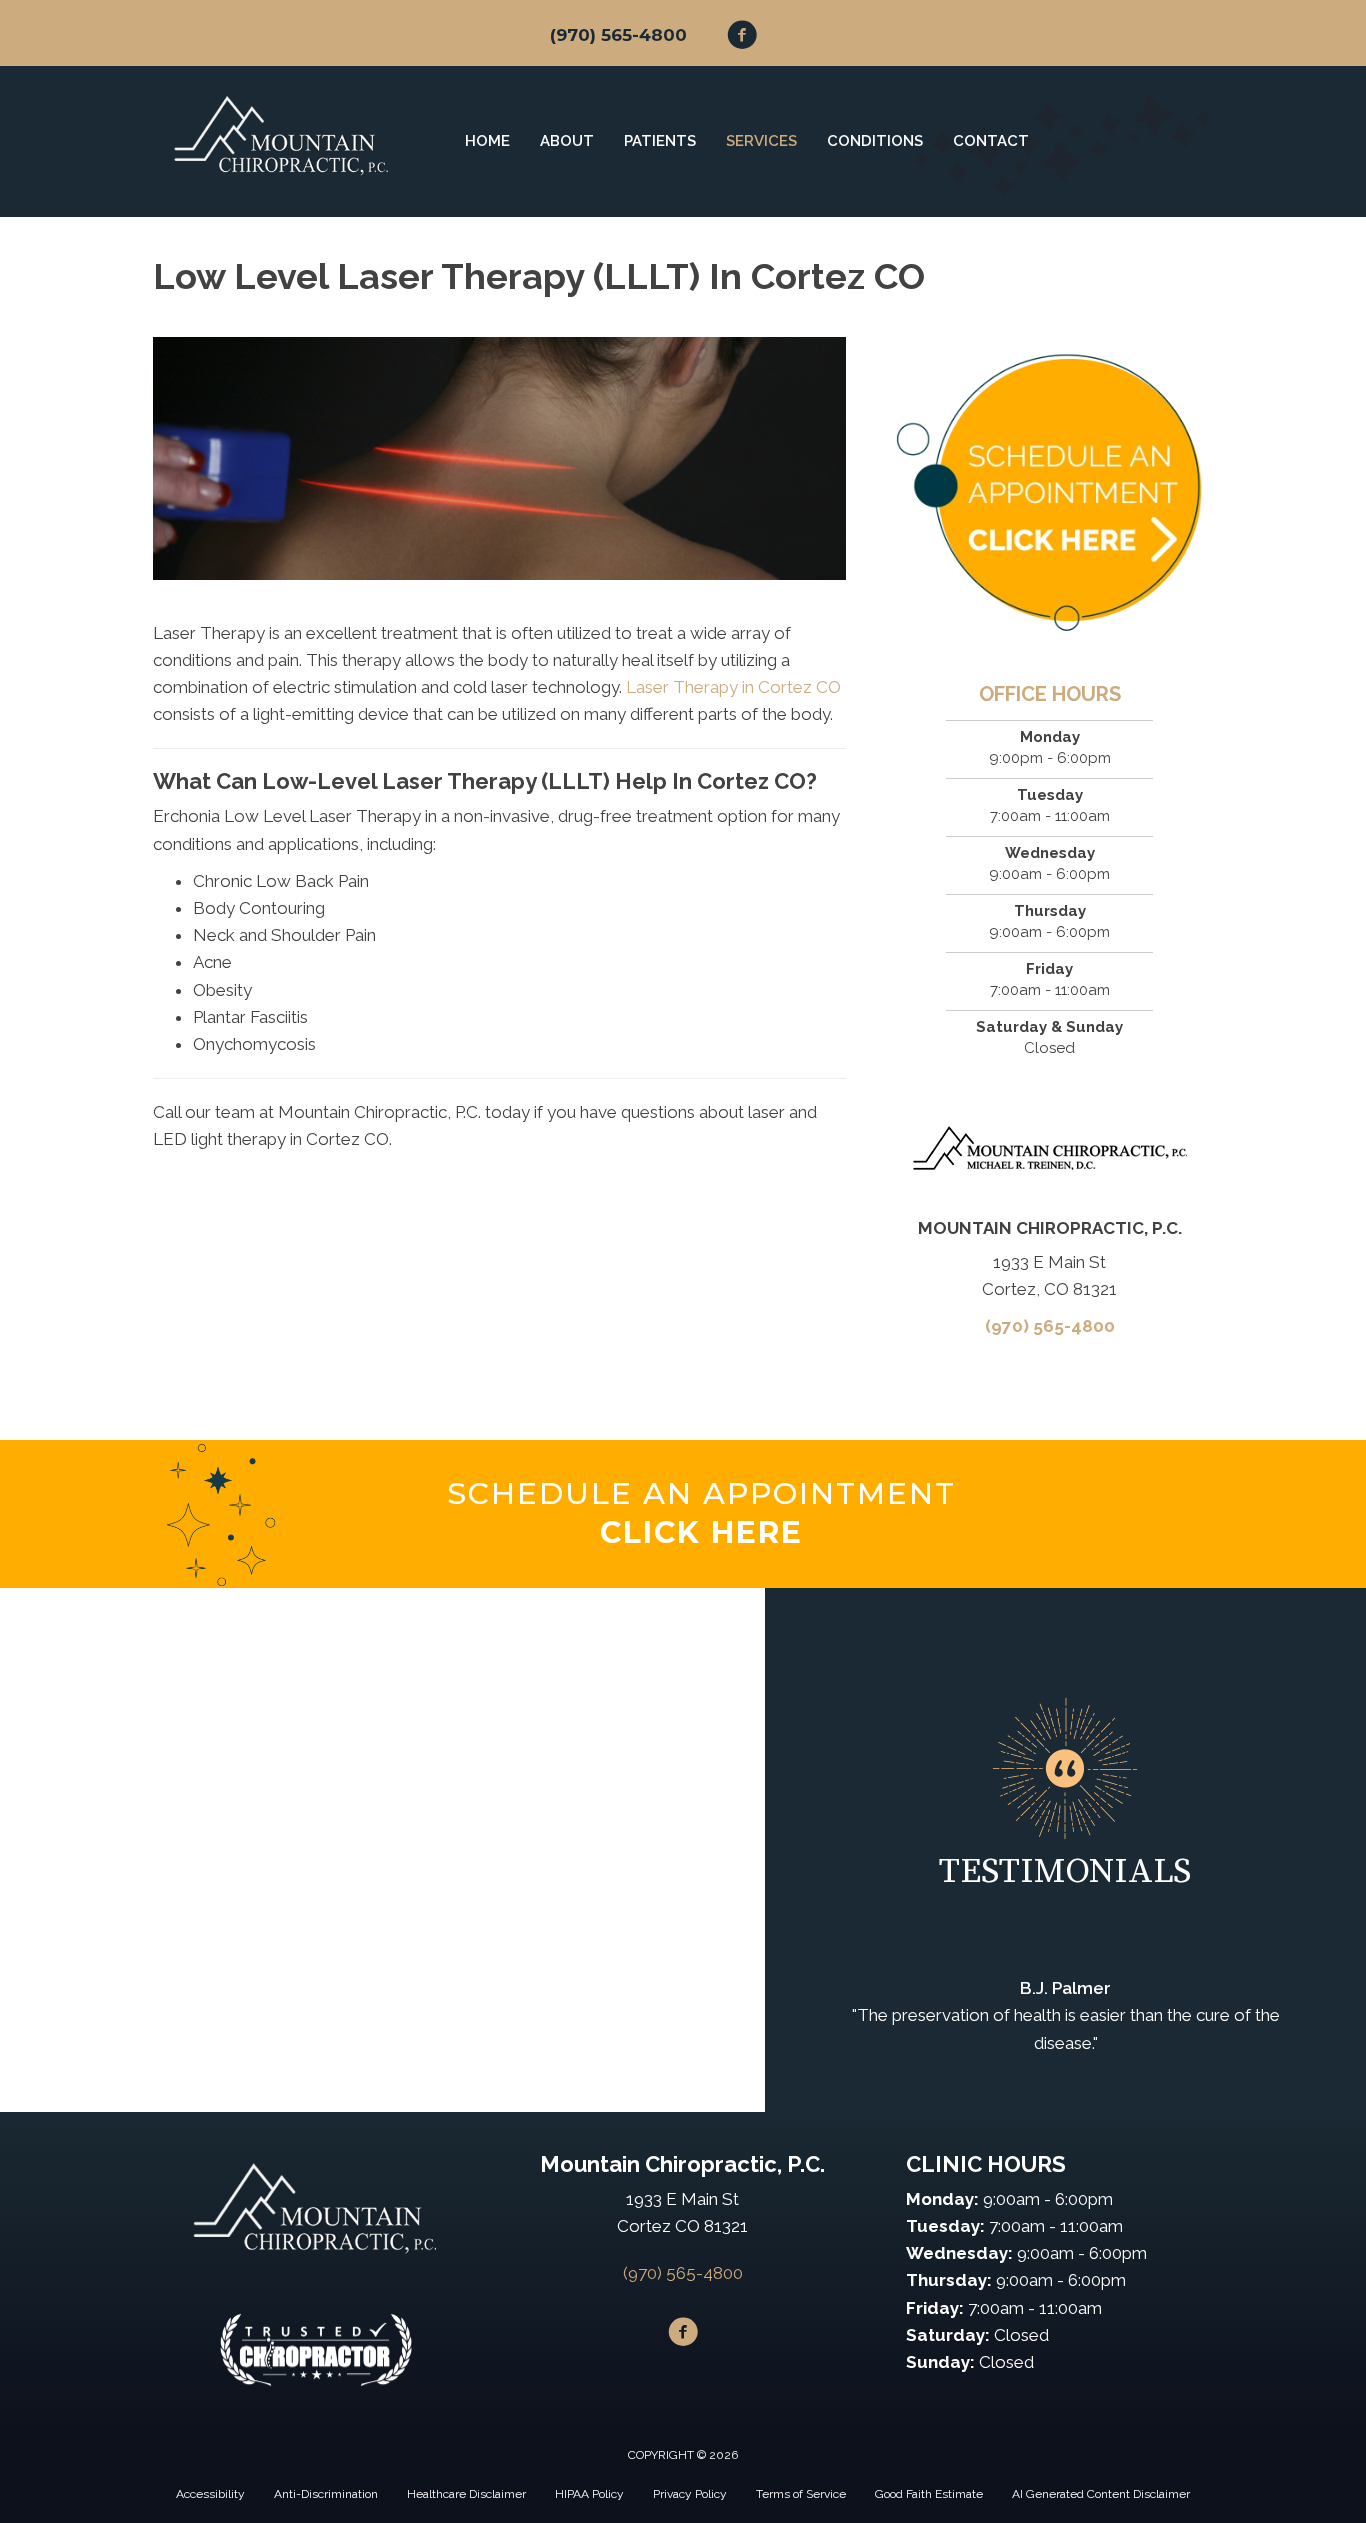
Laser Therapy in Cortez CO (733, 687)
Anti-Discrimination (326, 2494)
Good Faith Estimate (929, 2494)
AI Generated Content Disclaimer (1101, 2494)
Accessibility (210, 2494)
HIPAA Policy (589, 2494)
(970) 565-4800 (618, 35)
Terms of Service (801, 2494)
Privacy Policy (690, 2494)
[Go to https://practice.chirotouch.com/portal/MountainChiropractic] (701, 1514)
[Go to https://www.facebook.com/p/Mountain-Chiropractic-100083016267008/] (742, 38)
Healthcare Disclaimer (466, 2494)
